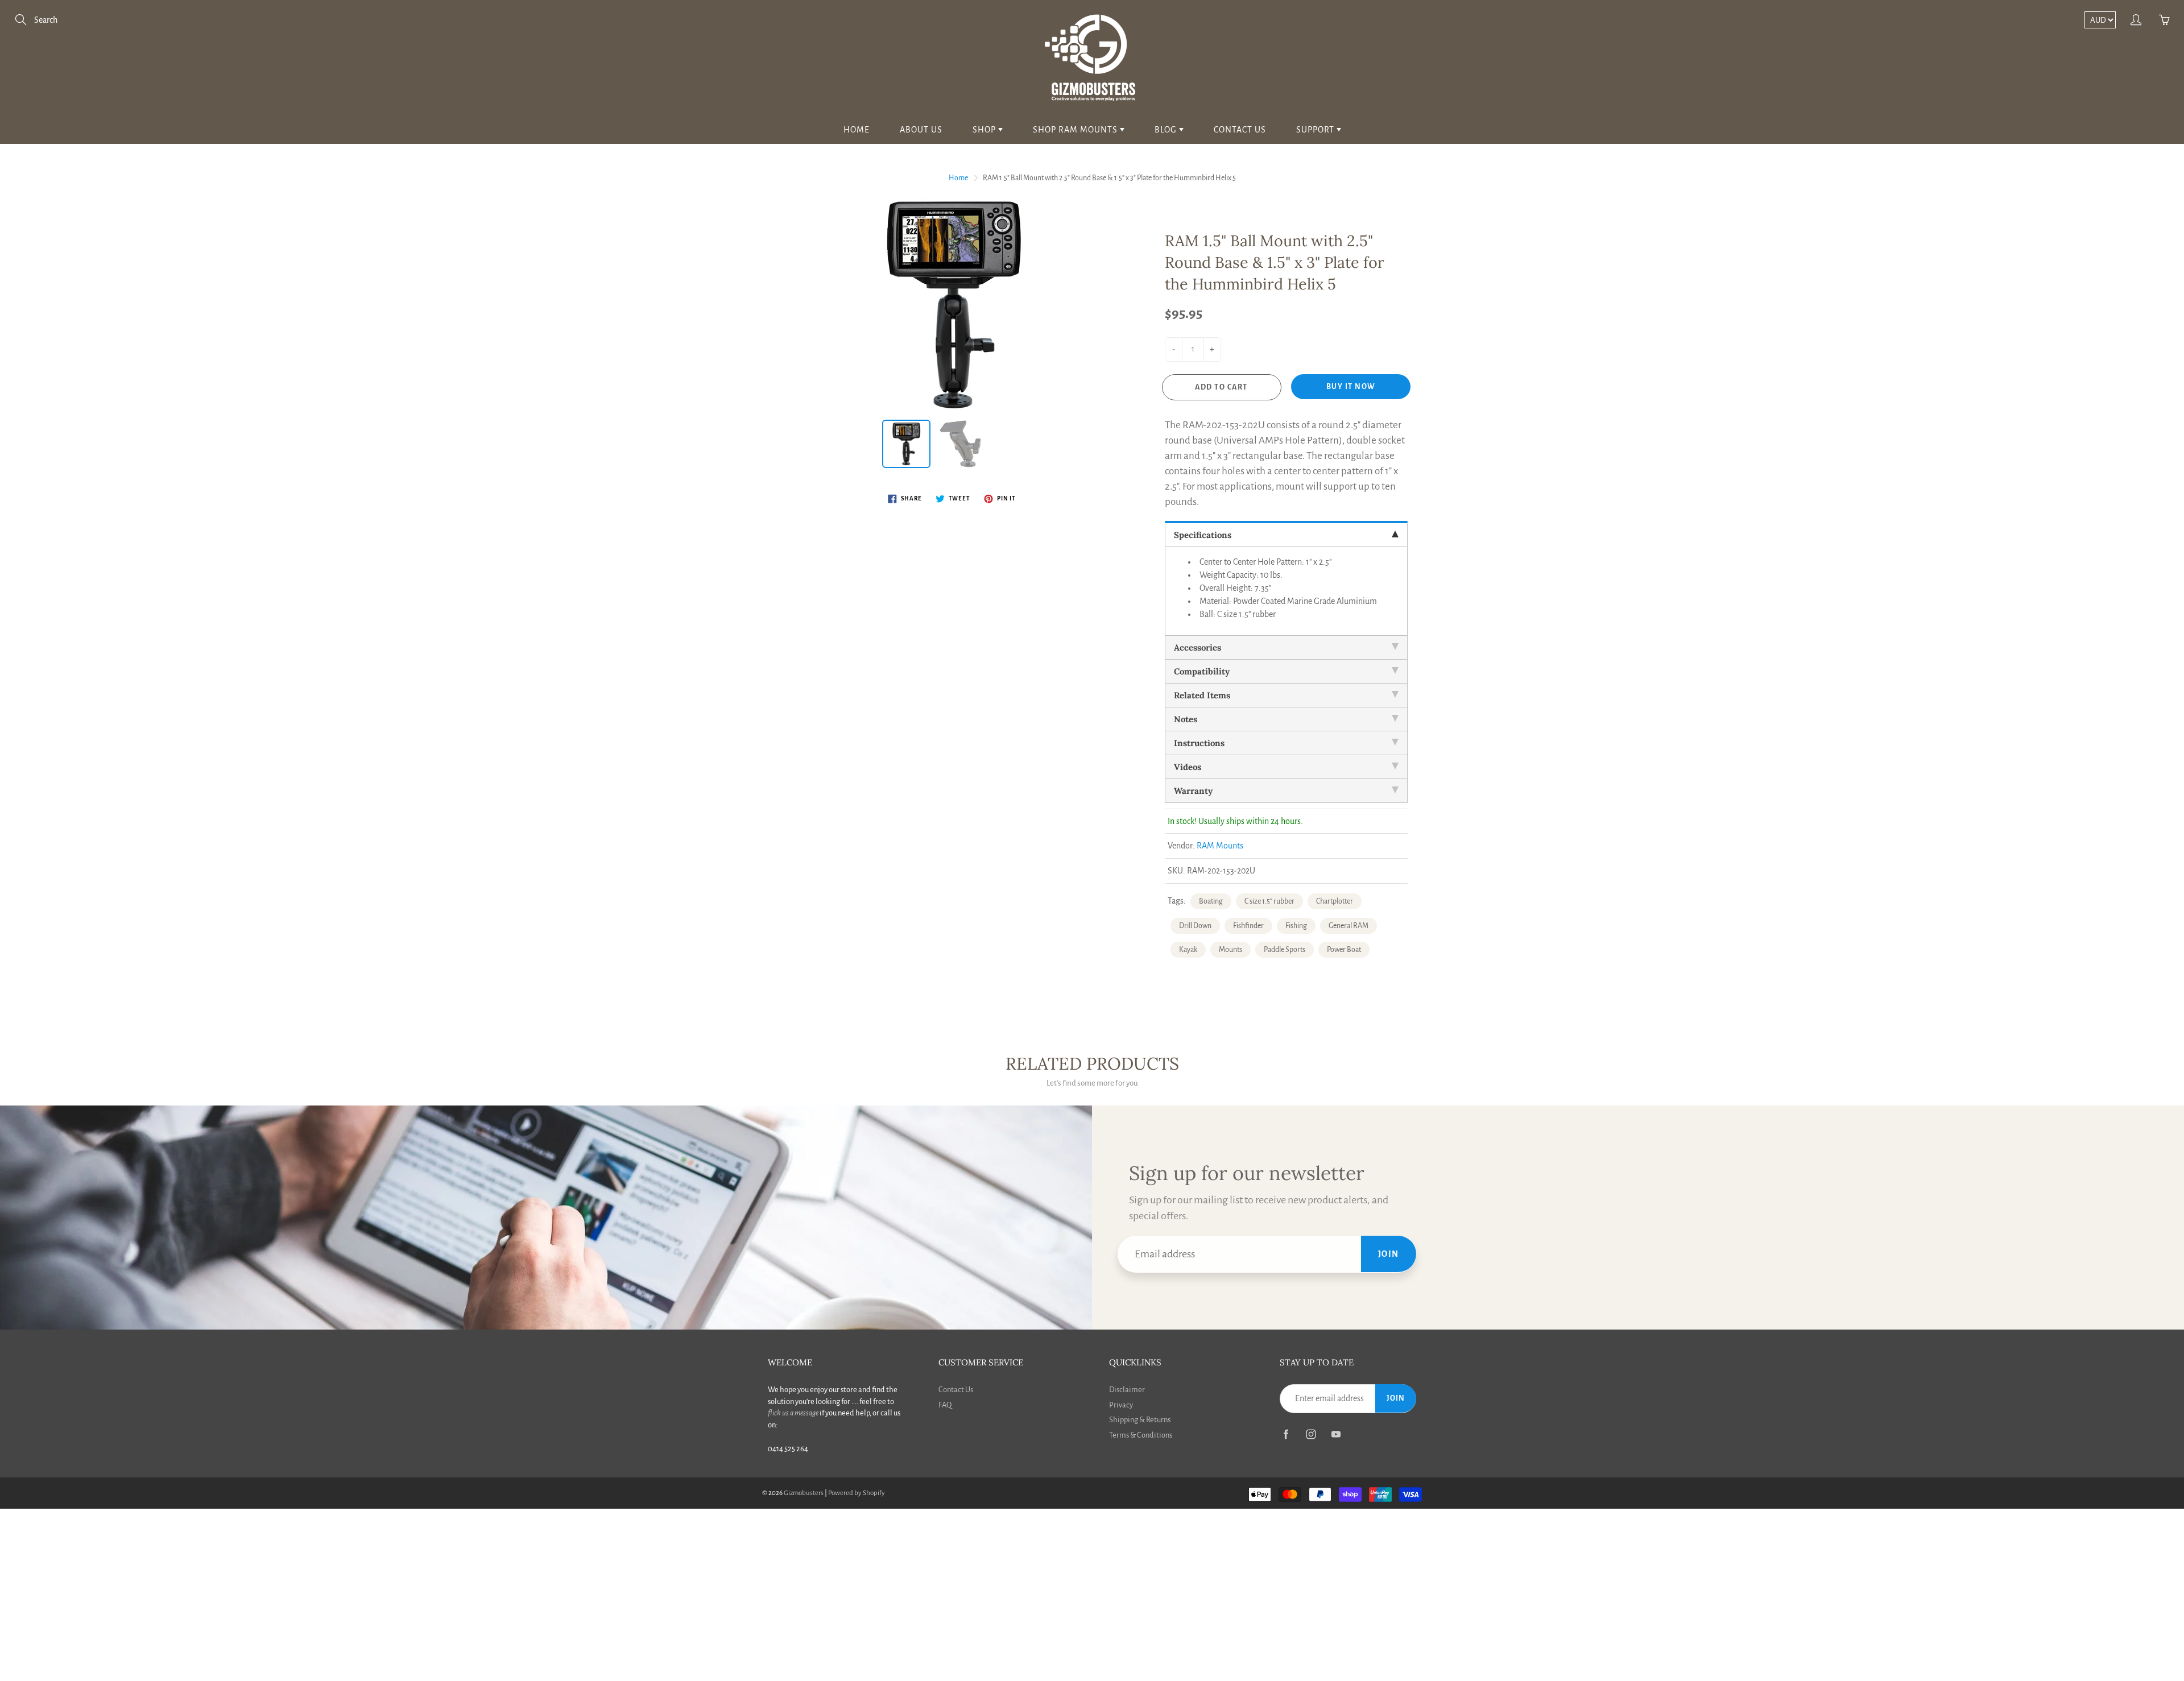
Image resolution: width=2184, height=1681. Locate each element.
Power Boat (1344, 950)
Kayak (1188, 950)
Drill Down (1195, 926)
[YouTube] (1336, 1434)
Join (1389, 1254)
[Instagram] (1311, 1434)
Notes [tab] (1186, 719)
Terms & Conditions (1141, 1435)
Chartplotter (1335, 901)
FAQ (945, 1405)
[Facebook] (1286, 1434)
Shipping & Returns (1140, 1420)
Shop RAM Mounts (1076, 130)
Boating (1211, 901)
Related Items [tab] (1202, 695)
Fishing (1296, 926)
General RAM (1349, 926)
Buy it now (1351, 387)
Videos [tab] (1188, 767)
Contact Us (1240, 130)
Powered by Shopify (857, 1493)
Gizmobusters (804, 1493)
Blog (1167, 130)
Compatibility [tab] (1202, 671)
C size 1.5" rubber (1269, 901)
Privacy (1121, 1405)
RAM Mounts (1220, 846)
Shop (985, 130)
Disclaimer (1127, 1390)
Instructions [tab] (1199, 743)
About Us (921, 130)
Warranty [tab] (1193, 791)
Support (1316, 130)
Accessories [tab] (1198, 647)
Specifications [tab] (1203, 535)
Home (857, 130)
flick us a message (793, 1413)
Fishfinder (1248, 926)
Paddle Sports (1285, 950)
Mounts (1230, 950)
